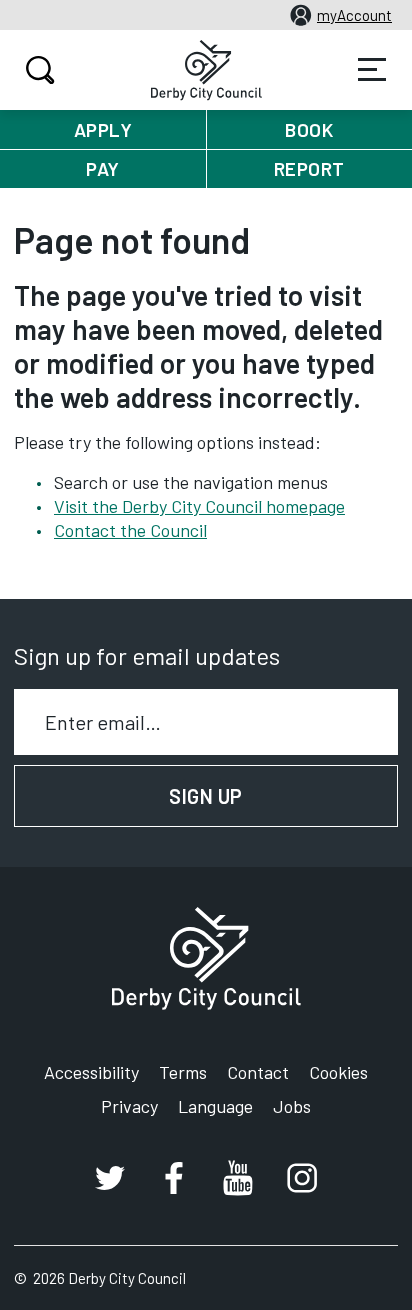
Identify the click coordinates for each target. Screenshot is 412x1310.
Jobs (292, 1106)
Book (309, 129)
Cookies (338, 1072)
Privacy (129, 1106)
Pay (103, 168)
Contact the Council (130, 530)
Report (309, 168)
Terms (183, 1072)
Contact (258, 1072)
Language (215, 1106)
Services (372, 70)
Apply (103, 129)
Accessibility (91, 1072)
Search (40, 70)
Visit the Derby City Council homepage (199, 506)
